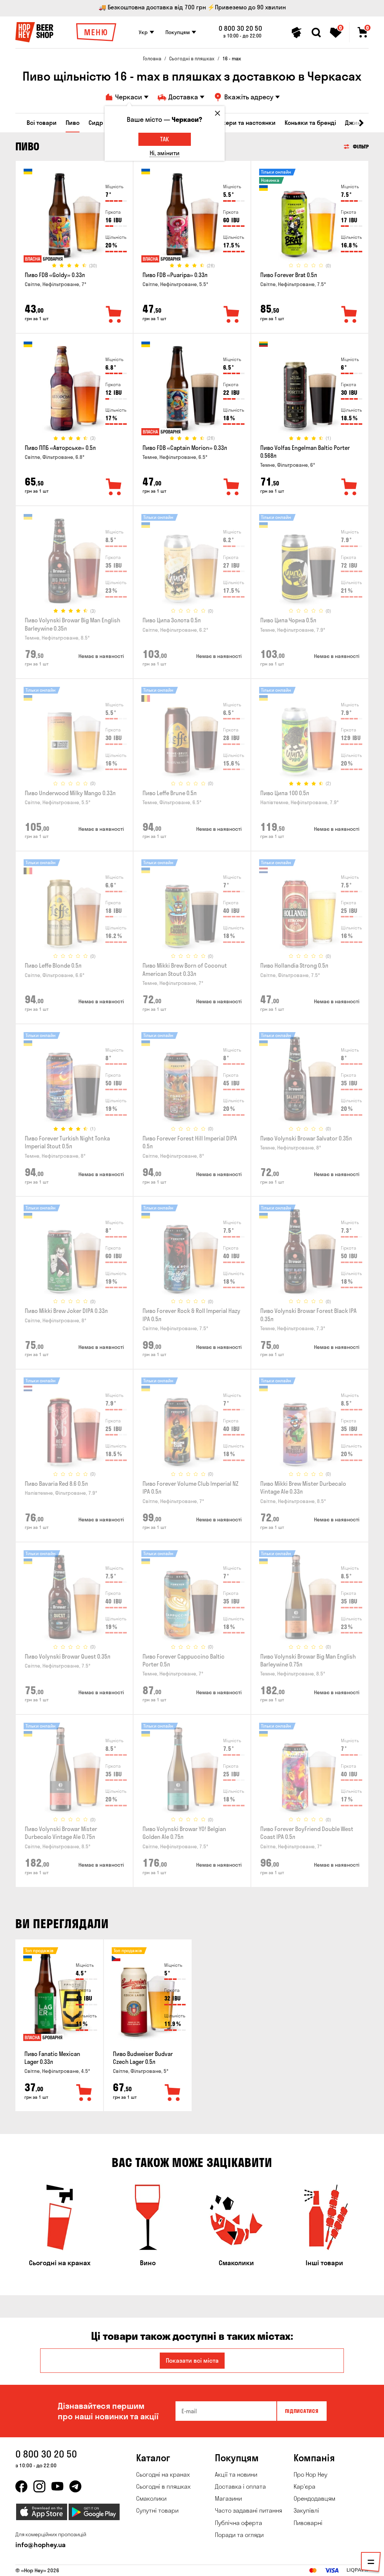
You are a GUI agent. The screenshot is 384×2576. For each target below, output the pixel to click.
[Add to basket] (84, 2093)
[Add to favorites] (114, 315)
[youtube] (57, 2486)
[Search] (316, 33)
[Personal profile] (297, 33)
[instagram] (39, 2486)
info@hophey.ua (40, 2545)
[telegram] (75, 2486)
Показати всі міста (192, 2360)
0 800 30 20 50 (240, 28)
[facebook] (21, 2486)
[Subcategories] (371, 2530)
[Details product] (74, 218)
